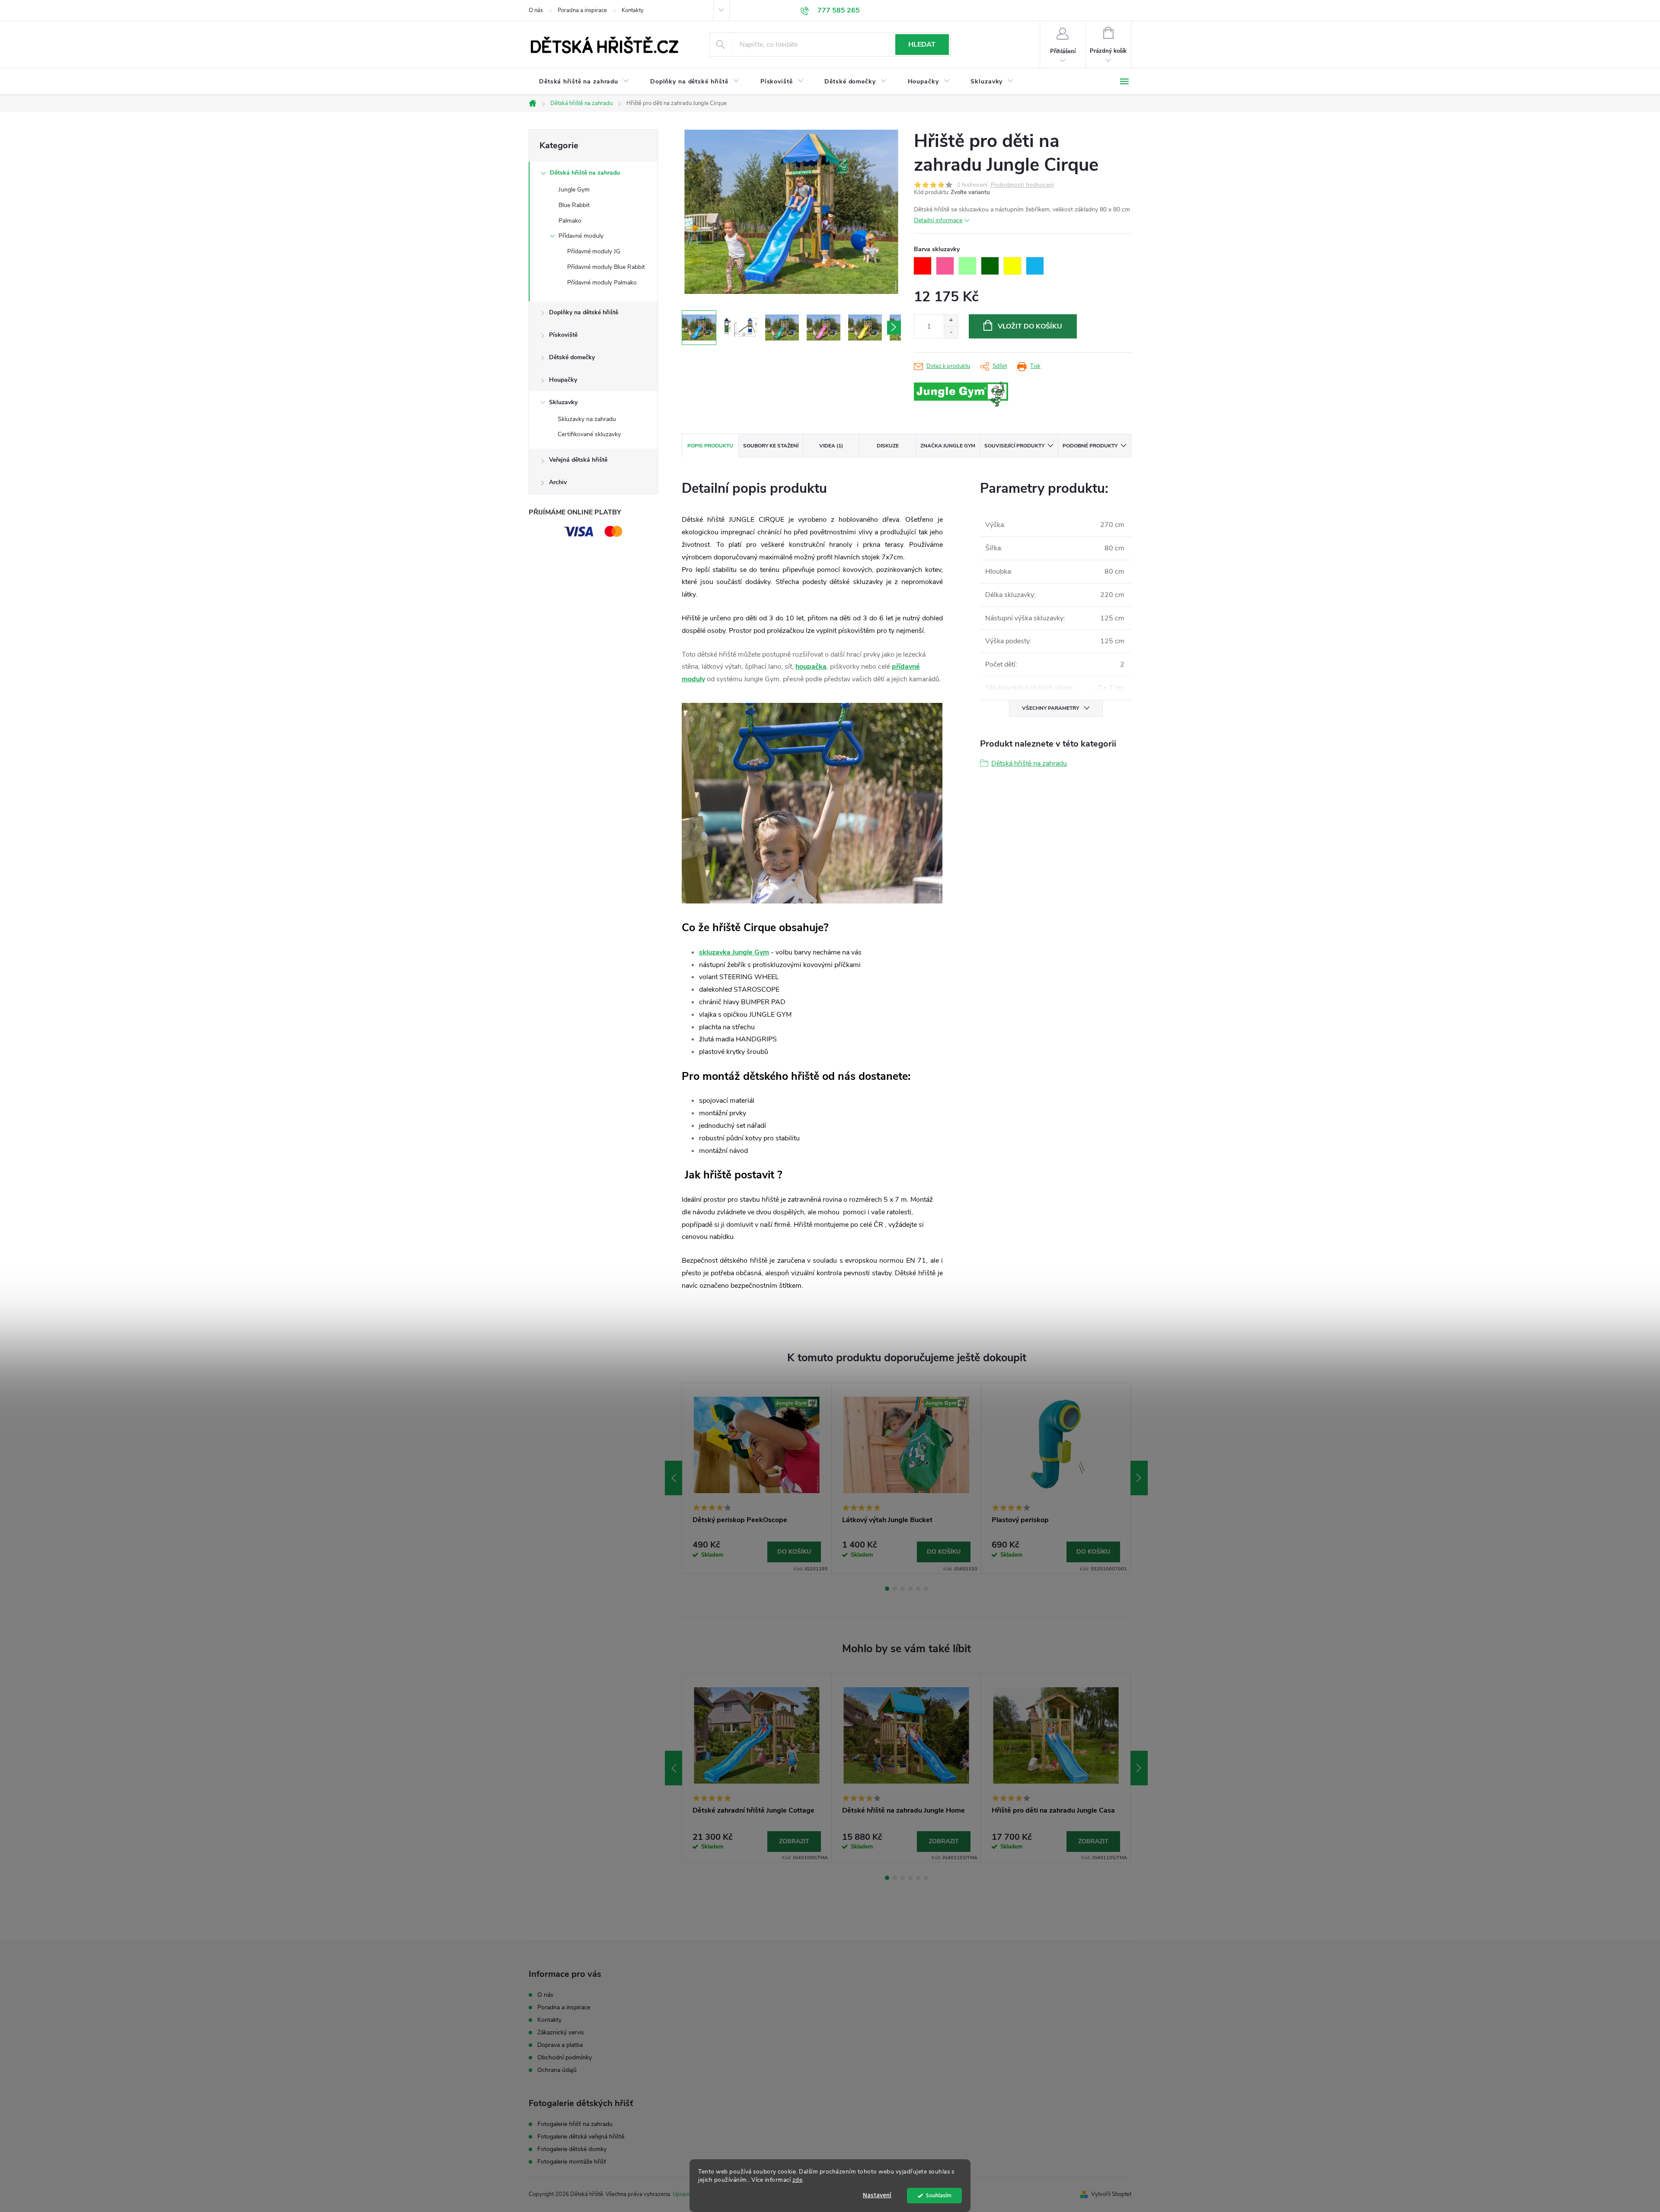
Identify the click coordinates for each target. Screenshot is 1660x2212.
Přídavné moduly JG (594, 251)
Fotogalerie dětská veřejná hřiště (581, 2137)
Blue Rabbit (574, 205)
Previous (674, 1478)
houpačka (811, 667)
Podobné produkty (1090, 446)
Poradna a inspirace (582, 10)
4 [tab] (910, 1589)
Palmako (570, 221)
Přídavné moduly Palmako (602, 282)
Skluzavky (563, 402)
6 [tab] (926, 1589)
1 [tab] (887, 1589)
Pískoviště (563, 335)
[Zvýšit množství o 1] (951, 321)
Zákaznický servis (561, 2032)
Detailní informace (938, 220)
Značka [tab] (948, 446)
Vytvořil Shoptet (1111, 2194)
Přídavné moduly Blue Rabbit (606, 267)
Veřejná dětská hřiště (578, 460)
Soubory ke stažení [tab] (771, 446)
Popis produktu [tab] (710, 446)
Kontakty (633, 10)
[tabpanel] (757, 1478)
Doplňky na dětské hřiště (584, 312)
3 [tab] (903, 1589)
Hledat (922, 45)
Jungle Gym (574, 190)
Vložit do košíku (1030, 326)
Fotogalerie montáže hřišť (572, 2162)
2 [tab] (895, 1589)
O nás (536, 10)
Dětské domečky (572, 357)
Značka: (981, 395)
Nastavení (877, 2195)
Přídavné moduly (581, 236)
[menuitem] (584, 82)
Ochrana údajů (557, 2070)
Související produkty (1014, 446)
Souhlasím (939, 2195)
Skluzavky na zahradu (587, 419)
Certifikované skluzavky (589, 434)
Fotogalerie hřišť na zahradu (575, 2124)
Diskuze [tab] (888, 446)
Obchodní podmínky (565, 2057)
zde (798, 2180)
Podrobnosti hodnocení (1022, 185)
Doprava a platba (560, 2045)
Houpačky (563, 380)
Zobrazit (794, 1841)
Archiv (558, 482)
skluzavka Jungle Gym (734, 952)
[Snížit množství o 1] (951, 332)
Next (1139, 1478)
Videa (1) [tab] (831, 446)
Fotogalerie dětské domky (572, 2149)
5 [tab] (918, 1589)
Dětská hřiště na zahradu (585, 173)
